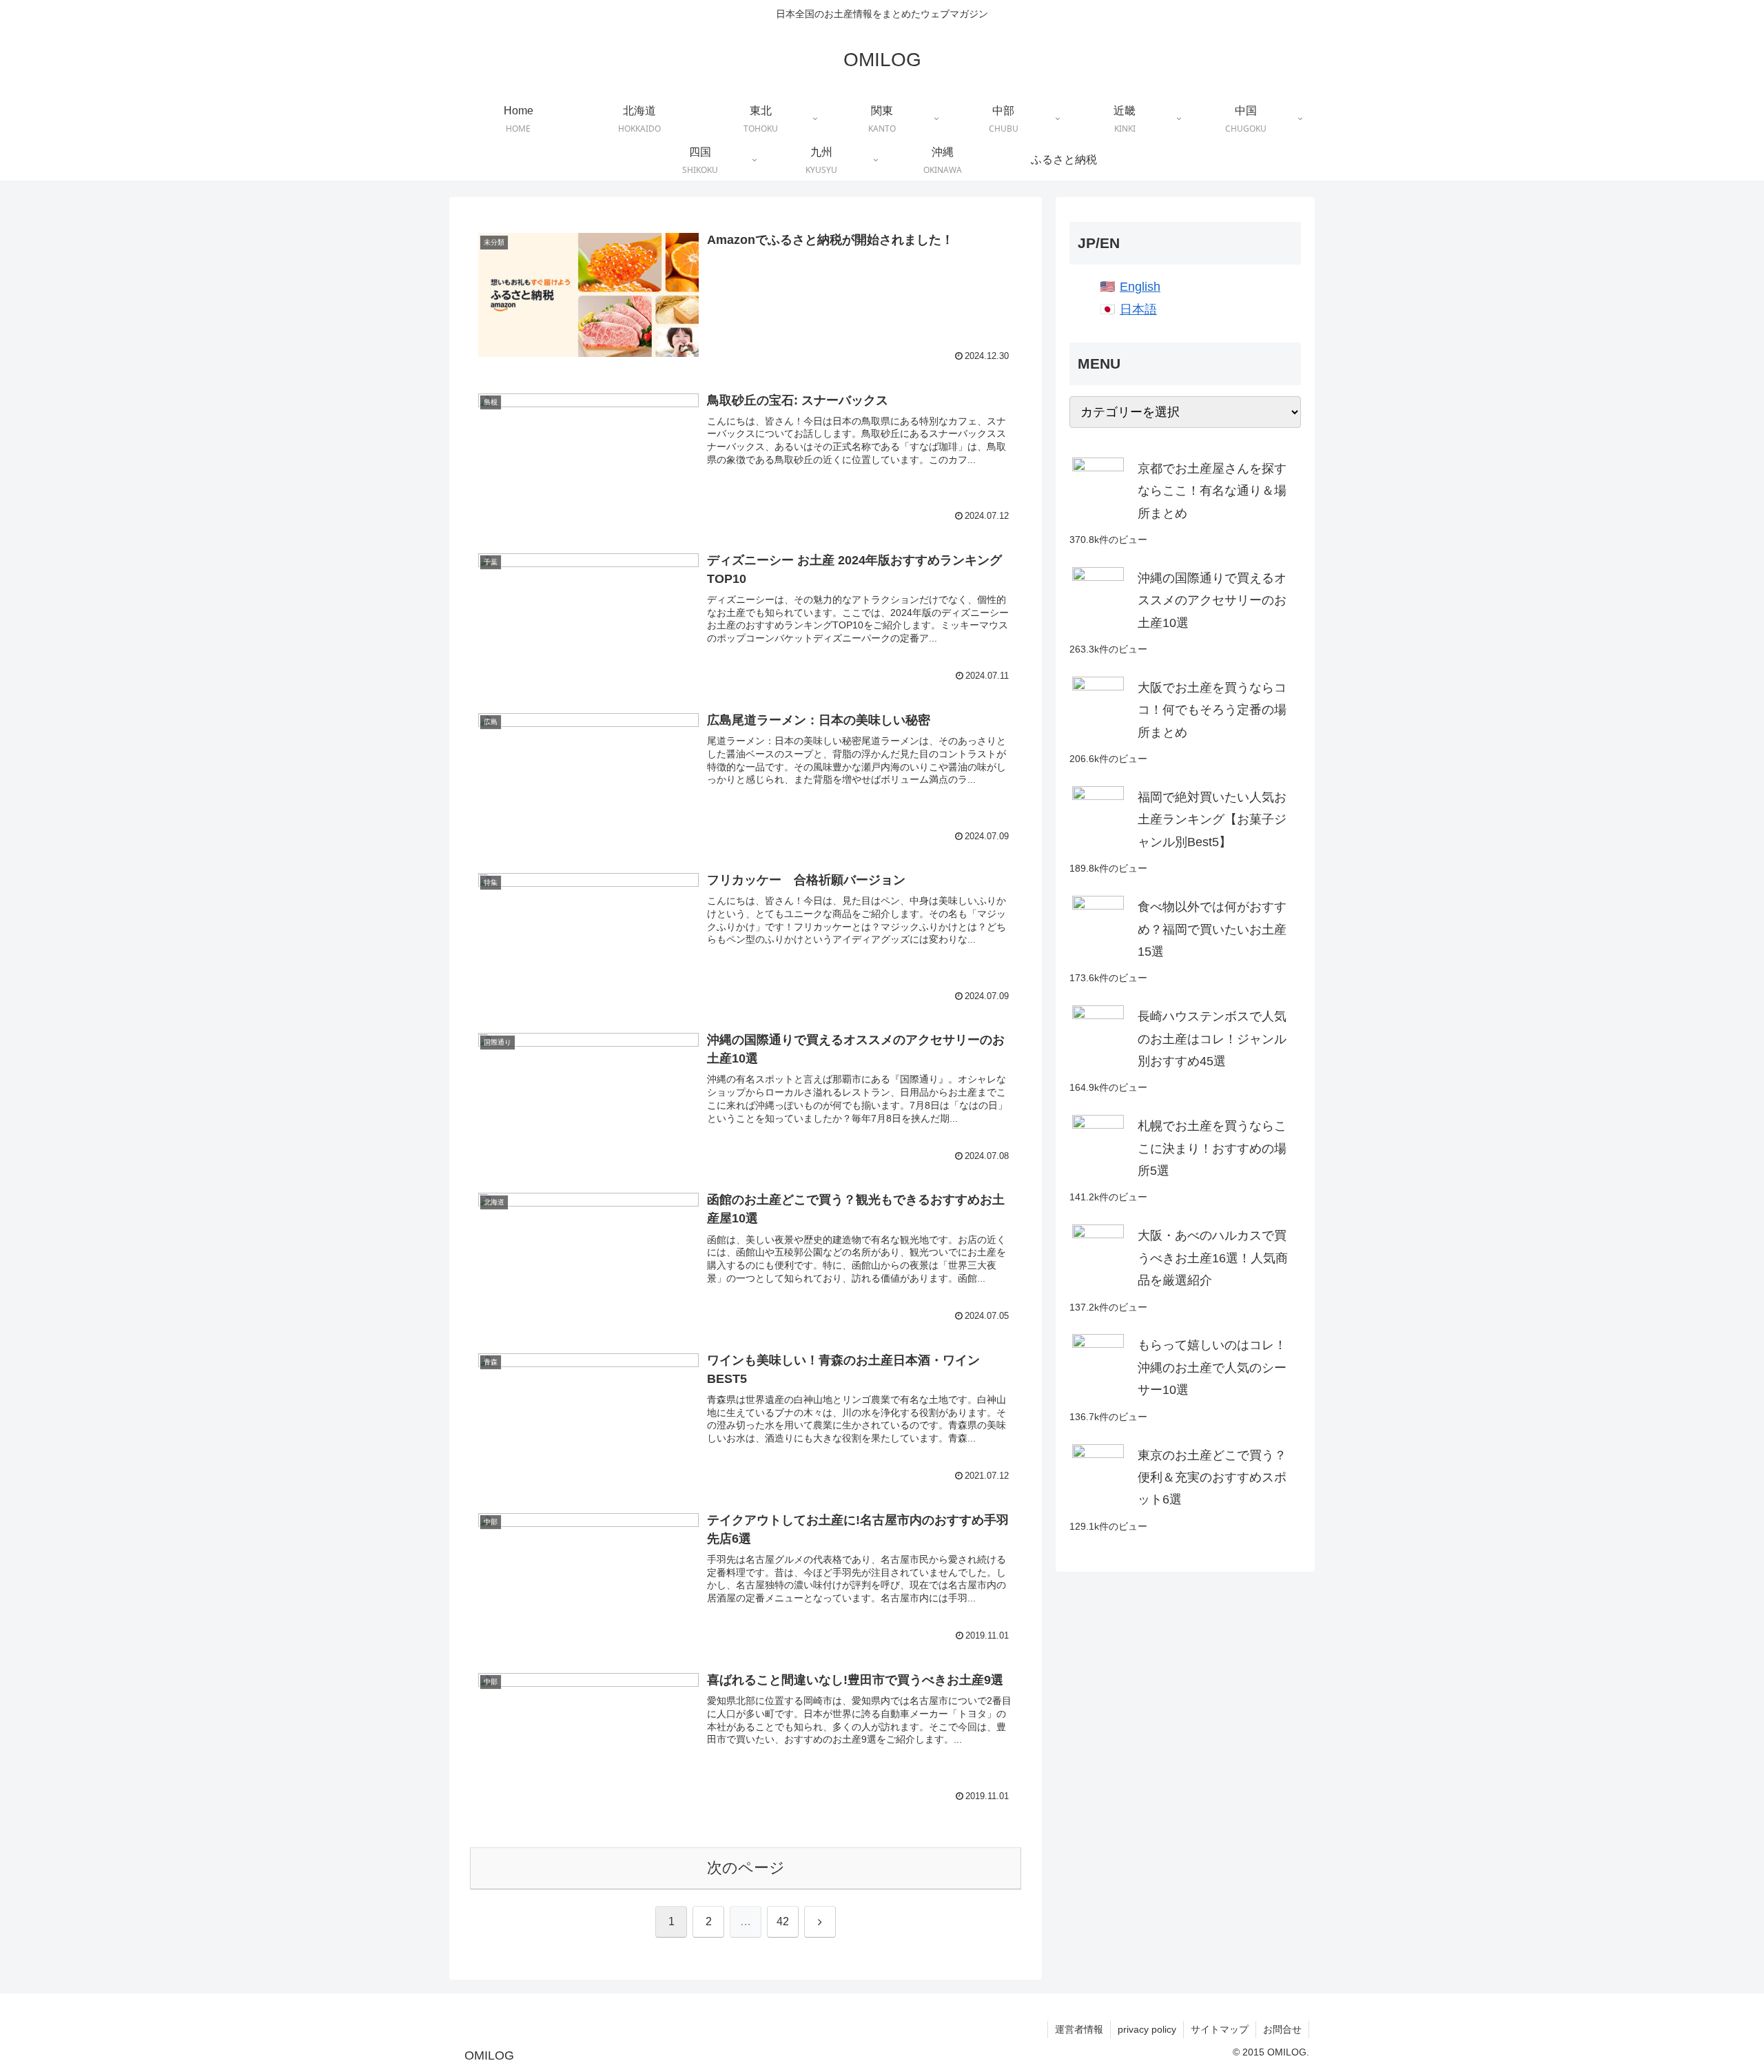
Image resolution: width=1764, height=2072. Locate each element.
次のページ (746, 1868)
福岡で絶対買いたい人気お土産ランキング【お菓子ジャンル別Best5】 (1212, 820)
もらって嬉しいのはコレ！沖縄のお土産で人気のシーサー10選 (1212, 1367)
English (1140, 287)
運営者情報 (1079, 2029)
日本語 (1138, 309)
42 (783, 1921)
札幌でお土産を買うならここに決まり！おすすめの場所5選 (1212, 1148)
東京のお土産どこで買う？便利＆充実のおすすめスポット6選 (1212, 1478)
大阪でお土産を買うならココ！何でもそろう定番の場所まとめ (1212, 710)
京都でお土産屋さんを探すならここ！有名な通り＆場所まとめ (1212, 491)
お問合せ (1282, 2029)
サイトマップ (1220, 2029)
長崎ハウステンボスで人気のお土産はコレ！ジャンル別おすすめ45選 (1212, 1039)
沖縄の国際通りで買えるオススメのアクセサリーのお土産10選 (1212, 601)
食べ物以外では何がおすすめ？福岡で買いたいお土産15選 (1212, 929)
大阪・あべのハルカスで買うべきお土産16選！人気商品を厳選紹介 (1213, 1258)
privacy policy (1147, 2029)
